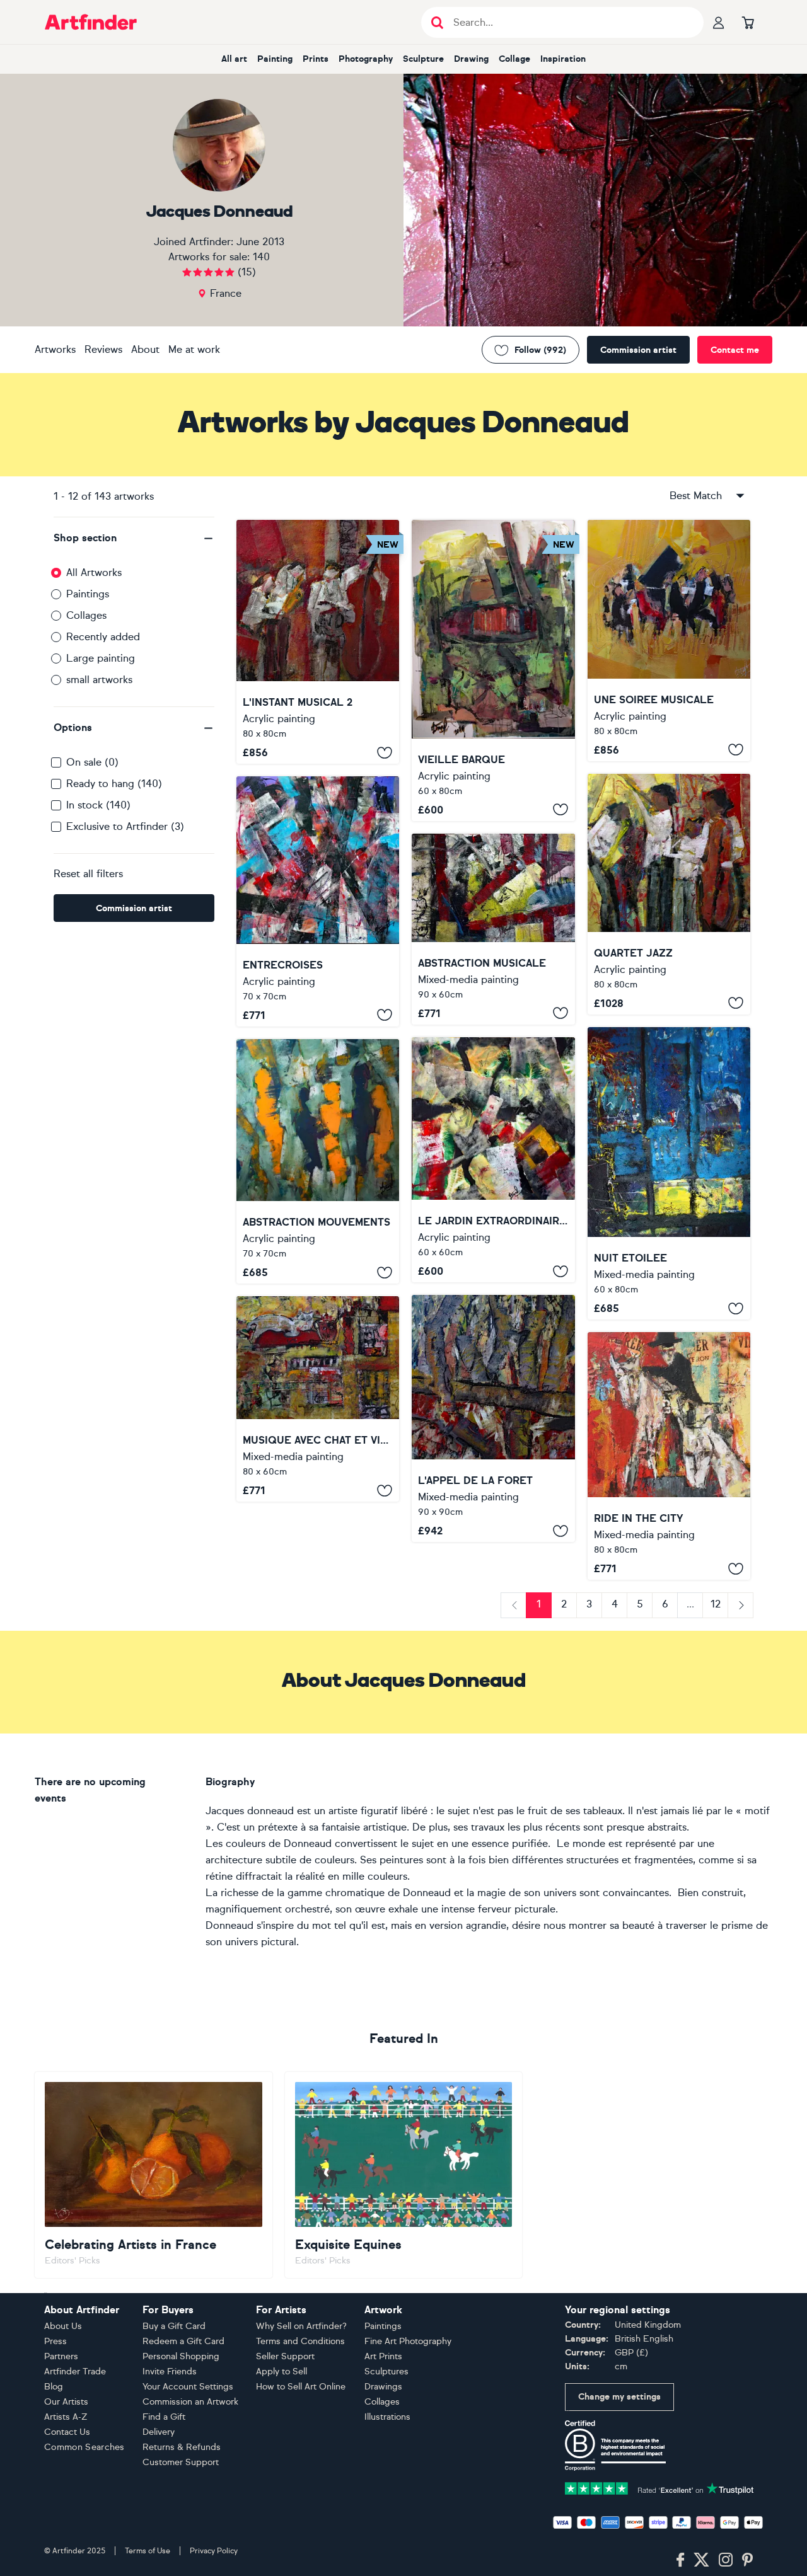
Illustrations (387, 2417)
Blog (54, 2387)
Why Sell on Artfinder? (301, 2326)
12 (716, 1604)
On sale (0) (92, 762)
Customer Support (181, 2462)
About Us (63, 2326)
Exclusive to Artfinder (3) (125, 826)
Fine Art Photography (408, 2341)
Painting (275, 59)
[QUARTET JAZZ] (669, 894)
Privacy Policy (214, 2551)
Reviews (103, 349)
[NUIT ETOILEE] (669, 1173)
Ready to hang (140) (114, 784)
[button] (134, 538)
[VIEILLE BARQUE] (493, 670)
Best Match (696, 496)
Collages (86, 615)
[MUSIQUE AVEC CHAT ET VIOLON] (318, 1399)
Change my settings (619, 2397)
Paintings (88, 594)
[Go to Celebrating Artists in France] (154, 2175)
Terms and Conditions (300, 2341)
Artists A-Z (66, 2417)
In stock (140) (98, 805)
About (145, 349)
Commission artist (638, 350)
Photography (366, 59)
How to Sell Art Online (301, 2387)
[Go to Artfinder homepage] (91, 22)
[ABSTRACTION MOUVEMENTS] (318, 1161)
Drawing (471, 59)
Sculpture (423, 59)
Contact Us (67, 2432)
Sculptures (386, 2372)
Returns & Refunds (182, 2447)
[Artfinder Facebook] (680, 2560)
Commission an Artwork (190, 2402)
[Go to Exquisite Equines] (404, 2175)
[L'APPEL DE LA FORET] (493, 1418)
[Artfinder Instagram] (726, 2560)
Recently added (103, 637)
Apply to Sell (282, 2372)
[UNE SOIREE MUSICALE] (669, 641)
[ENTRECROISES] (318, 901)
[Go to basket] (748, 22)
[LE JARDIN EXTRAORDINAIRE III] (493, 1160)
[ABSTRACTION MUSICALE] (493, 929)
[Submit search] (437, 22)
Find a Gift (164, 2417)
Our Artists (66, 2402)
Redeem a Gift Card (183, 2341)
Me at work (194, 349)
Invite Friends (170, 2372)
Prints (316, 59)
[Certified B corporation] (615, 2445)
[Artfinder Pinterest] (748, 2560)
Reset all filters (88, 874)
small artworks (99, 680)
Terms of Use (148, 2551)
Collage (514, 59)
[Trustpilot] (659, 2487)
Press (55, 2341)
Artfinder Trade (75, 2372)
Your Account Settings (188, 2387)
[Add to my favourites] (385, 752)
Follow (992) (540, 350)
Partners (61, 2356)
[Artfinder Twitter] (701, 2560)
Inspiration (563, 59)
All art (234, 59)
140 (261, 257)
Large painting (101, 658)
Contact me (735, 350)
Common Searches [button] (84, 2447)
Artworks (55, 349)
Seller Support (285, 2356)
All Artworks (94, 572)
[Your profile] (719, 22)
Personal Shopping (181, 2356)
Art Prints (383, 2356)
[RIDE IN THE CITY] (669, 1456)
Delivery (159, 2432)
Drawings (383, 2387)
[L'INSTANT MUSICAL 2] (318, 642)
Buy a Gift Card (174, 2326)
